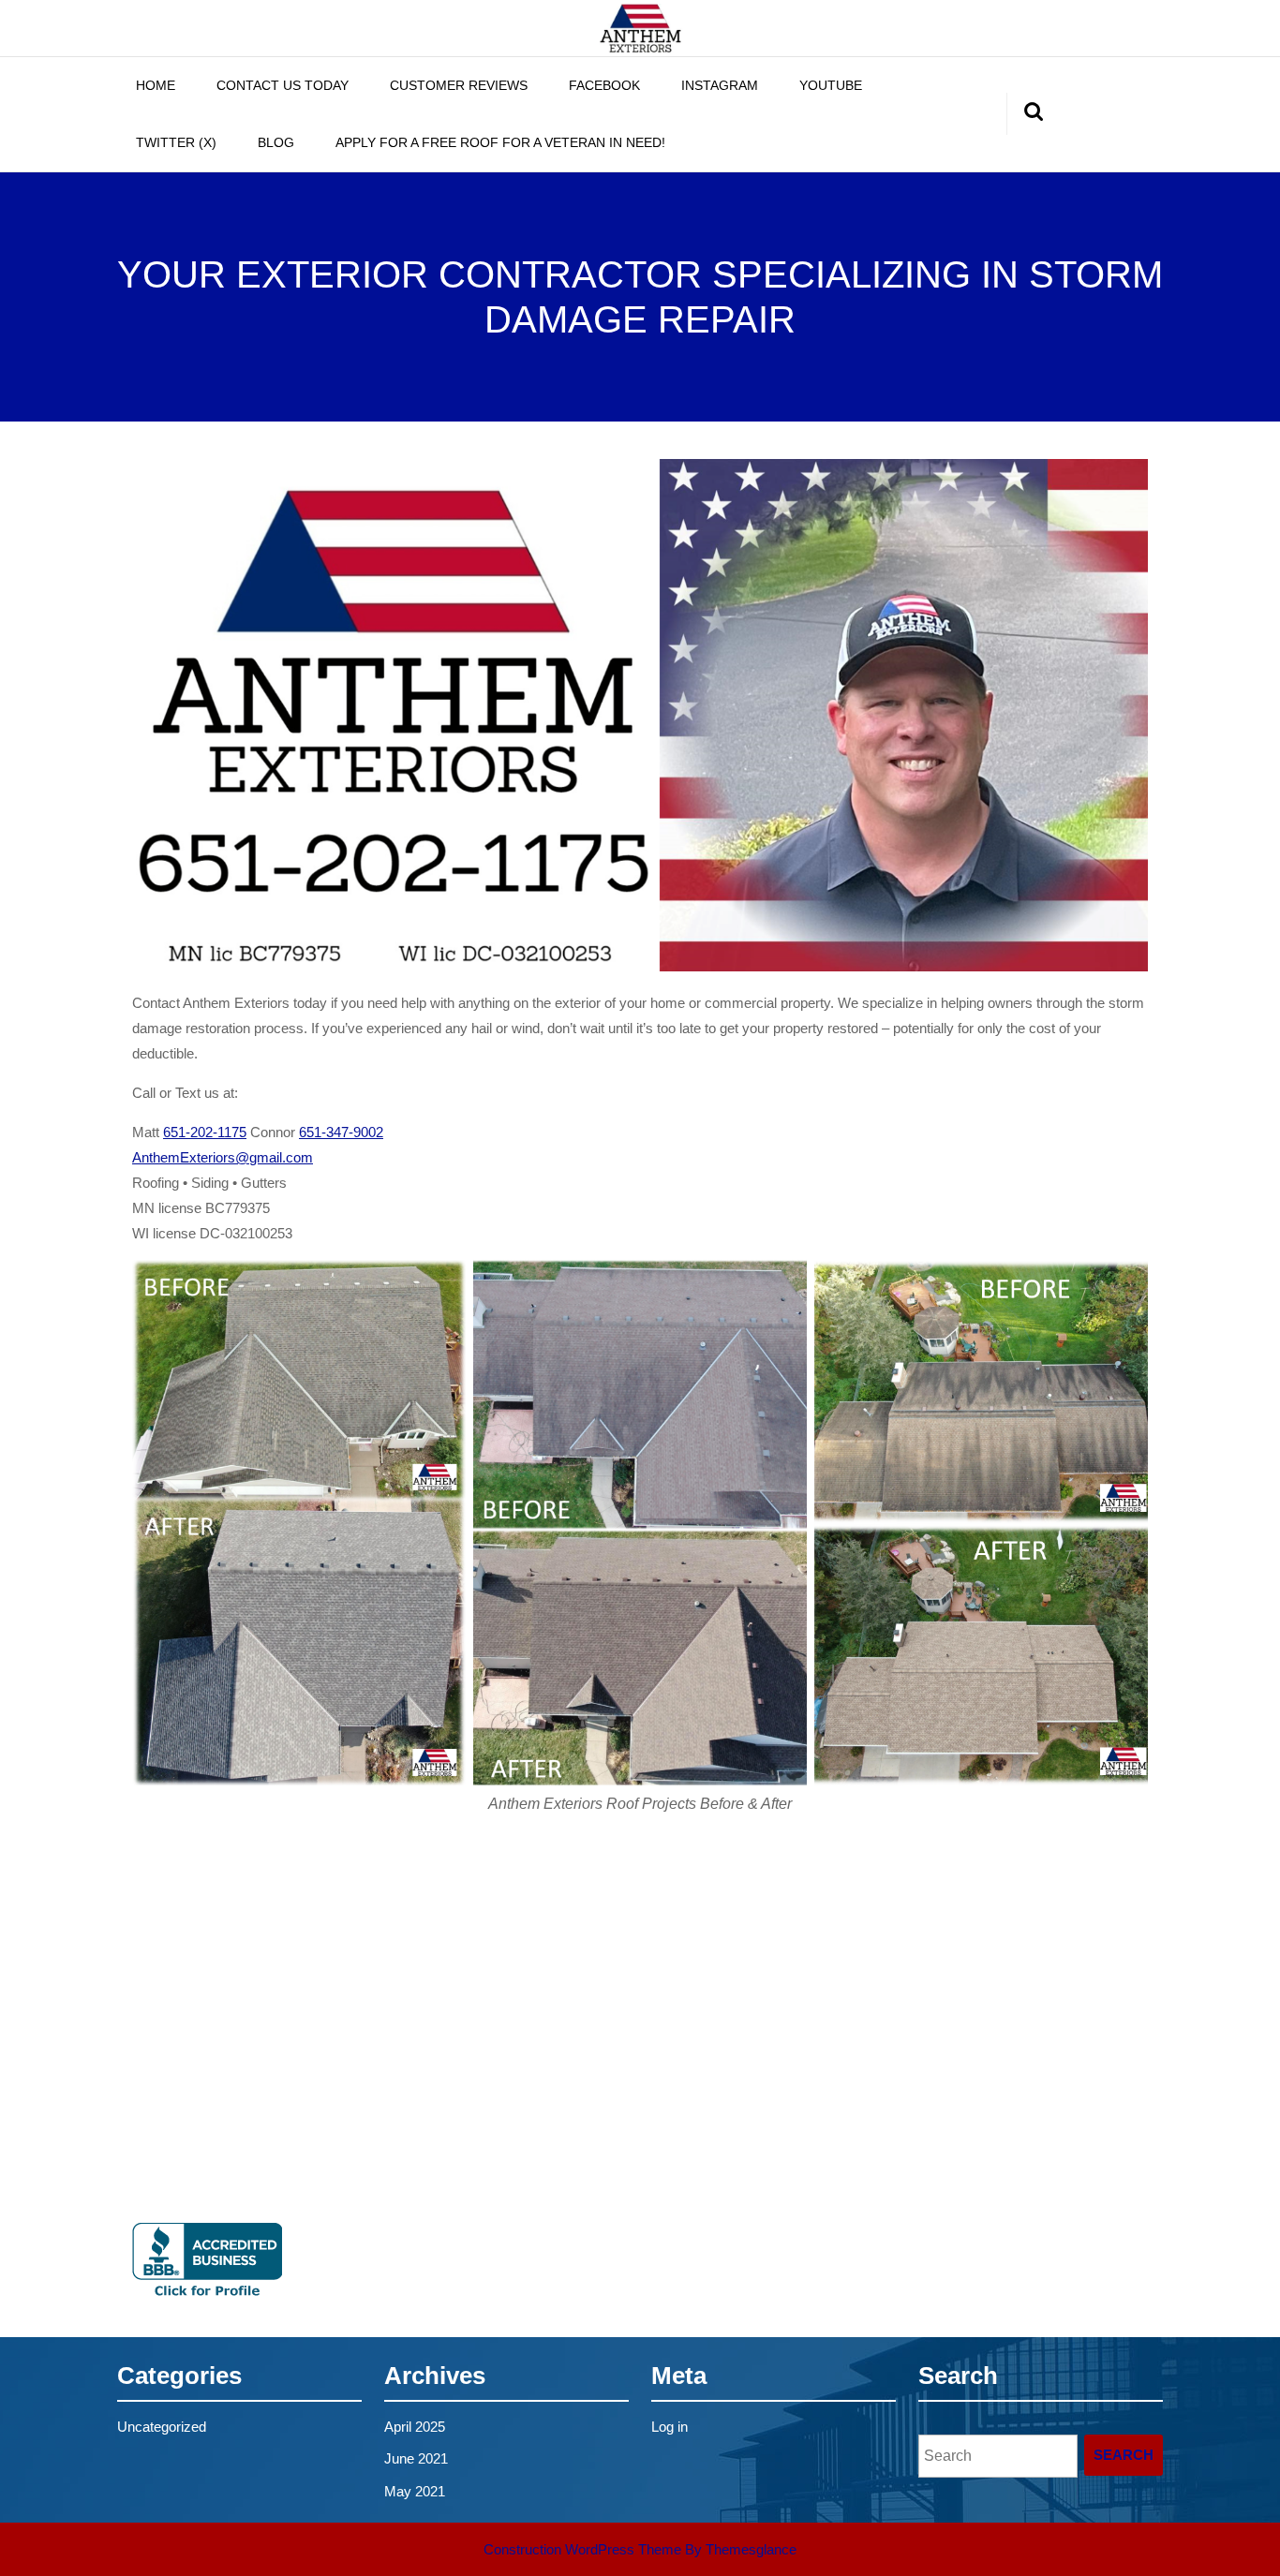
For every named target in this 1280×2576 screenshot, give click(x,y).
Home (156, 85)
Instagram (720, 85)
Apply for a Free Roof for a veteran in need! (500, 142)
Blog (276, 142)
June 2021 (416, 2458)
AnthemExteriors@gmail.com (223, 1157)
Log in (670, 2427)
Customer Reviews (459, 85)
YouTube (831, 85)
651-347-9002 (341, 1132)
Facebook (604, 85)
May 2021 (415, 2491)
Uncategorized (162, 2427)
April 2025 (415, 2427)
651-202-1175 (205, 1132)
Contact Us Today (283, 85)
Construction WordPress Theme (582, 2549)
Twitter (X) (176, 142)
